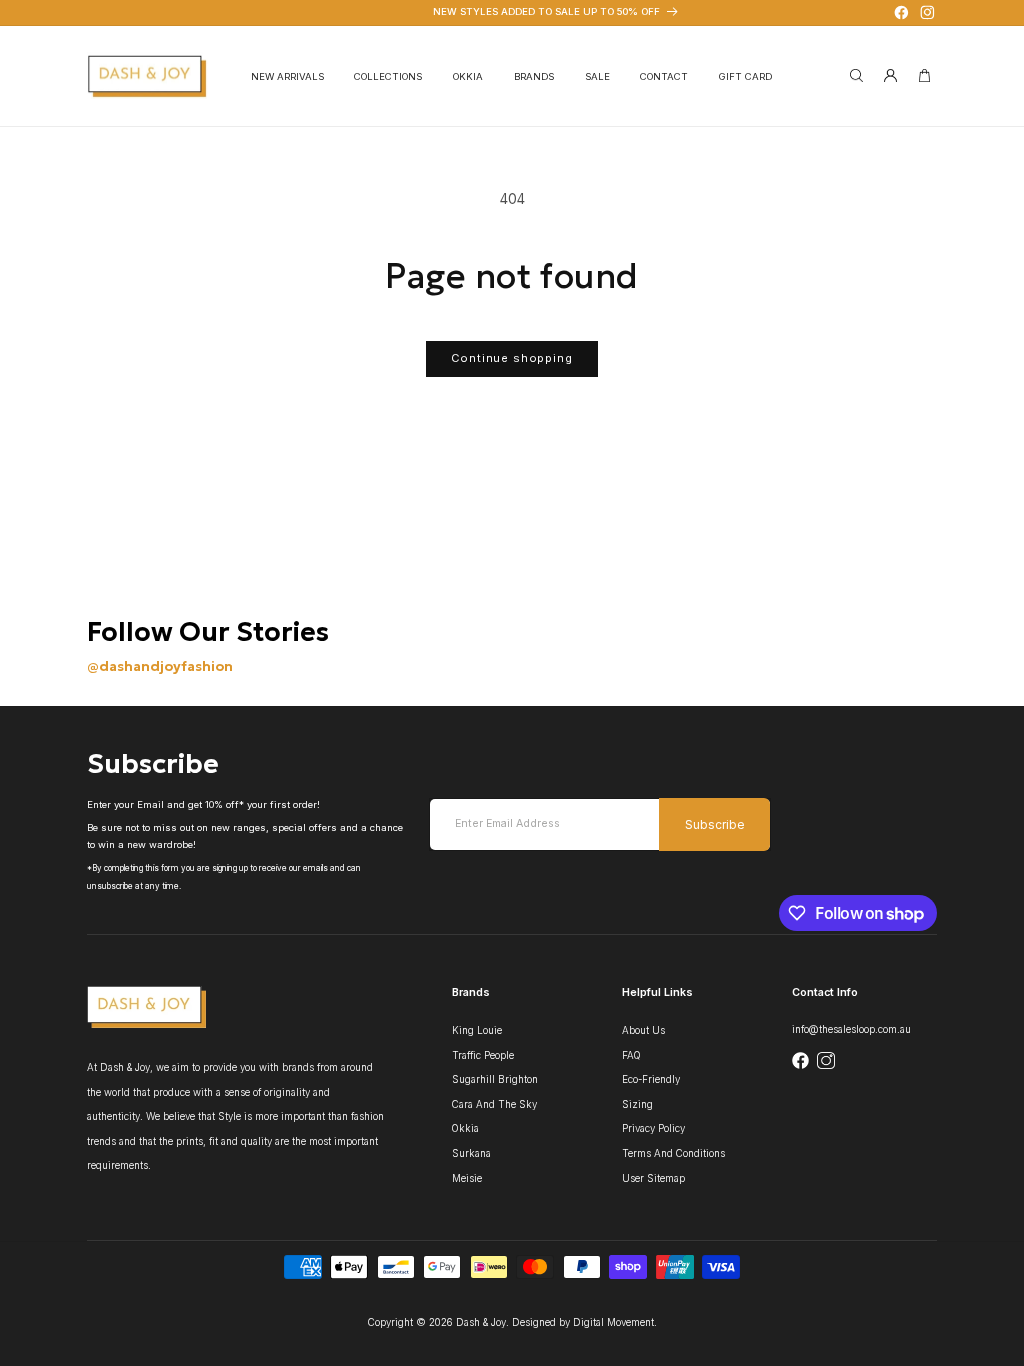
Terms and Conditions (673, 1153)
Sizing (637, 1104)
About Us (643, 1030)
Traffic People (483, 1055)
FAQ (631, 1055)
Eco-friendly (651, 1079)
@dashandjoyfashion (160, 666)
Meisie (467, 1178)
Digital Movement (613, 1322)
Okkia (465, 1128)
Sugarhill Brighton (495, 1079)
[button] (388, 77)
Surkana (471, 1153)
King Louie (477, 1030)
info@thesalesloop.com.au (851, 1029)
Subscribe (714, 825)
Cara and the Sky (494, 1104)
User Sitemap (653, 1178)
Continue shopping (512, 358)
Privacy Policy (653, 1128)
